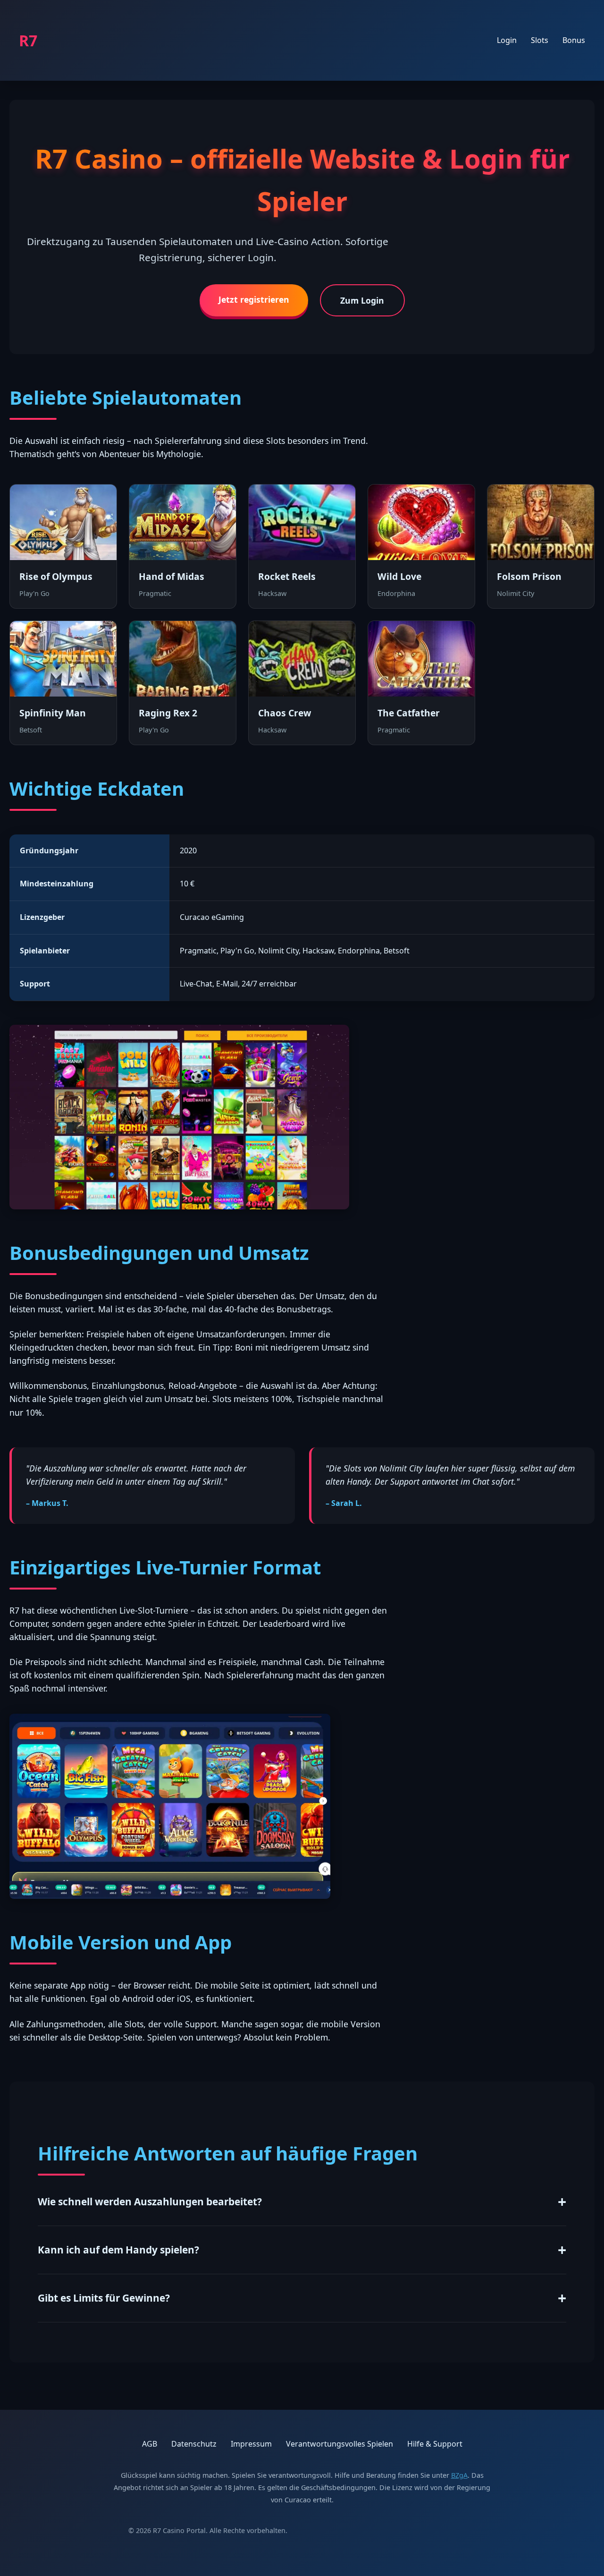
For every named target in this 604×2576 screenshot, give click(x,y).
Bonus (574, 40)
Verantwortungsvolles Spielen (340, 2444)
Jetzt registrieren (254, 299)
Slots (540, 40)
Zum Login (362, 300)
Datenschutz (194, 2444)
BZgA (459, 2475)
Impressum (251, 2444)
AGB (150, 2444)
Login (507, 40)
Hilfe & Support (435, 2444)
